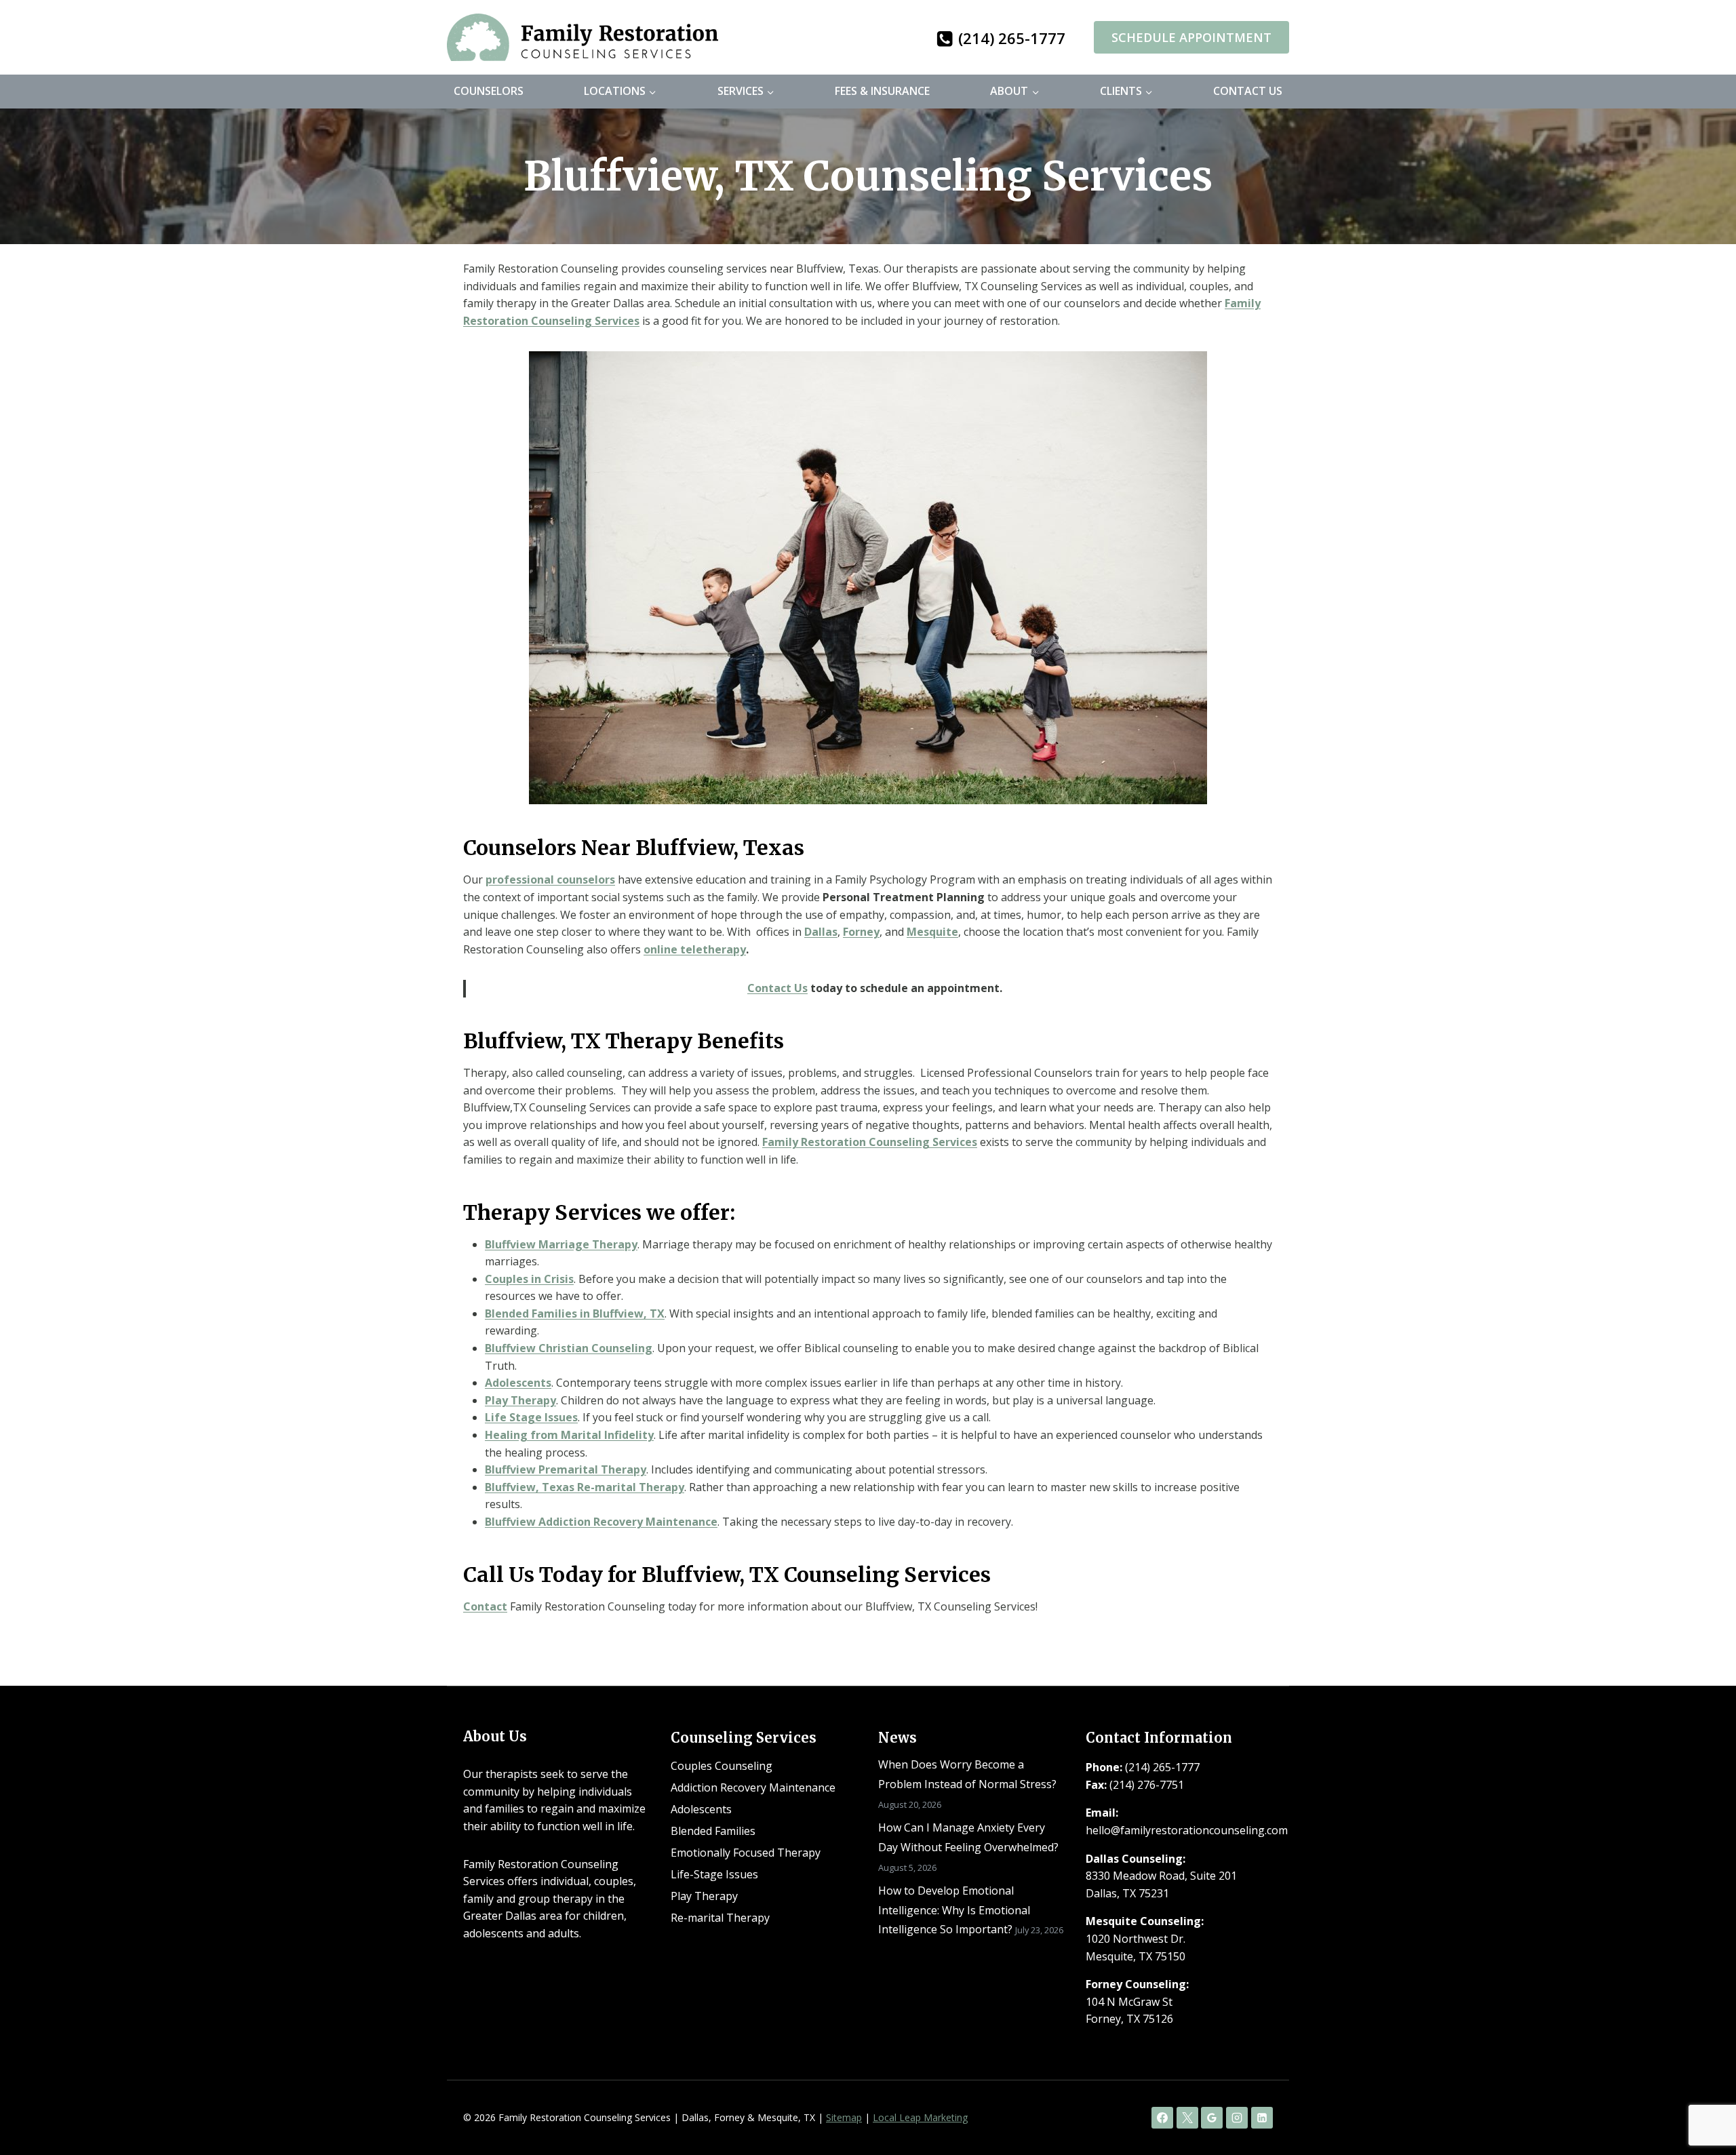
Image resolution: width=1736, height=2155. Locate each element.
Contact (485, 1606)
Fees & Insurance (882, 91)
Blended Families (713, 1831)
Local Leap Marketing (920, 2117)
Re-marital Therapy (720, 1918)
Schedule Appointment (1191, 37)
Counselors (489, 91)
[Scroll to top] (1702, 2101)
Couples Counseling (722, 1766)
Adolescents (701, 1809)
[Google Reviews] (1212, 2118)
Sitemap (844, 2117)
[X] (1187, 2118)
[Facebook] (1162, 2118)
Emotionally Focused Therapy (746, 1853)
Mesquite (932, 932)
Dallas (821, 932)
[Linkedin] (1262, 2118)
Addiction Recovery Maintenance (753, 1787)
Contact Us (1248, 91)
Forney (861, 932)
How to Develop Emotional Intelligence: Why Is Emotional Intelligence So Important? (954, 1910)
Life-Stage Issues (714, 1874)
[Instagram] (1237, 2118)
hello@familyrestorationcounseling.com (1187, 1830)
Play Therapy (520, 1400)
